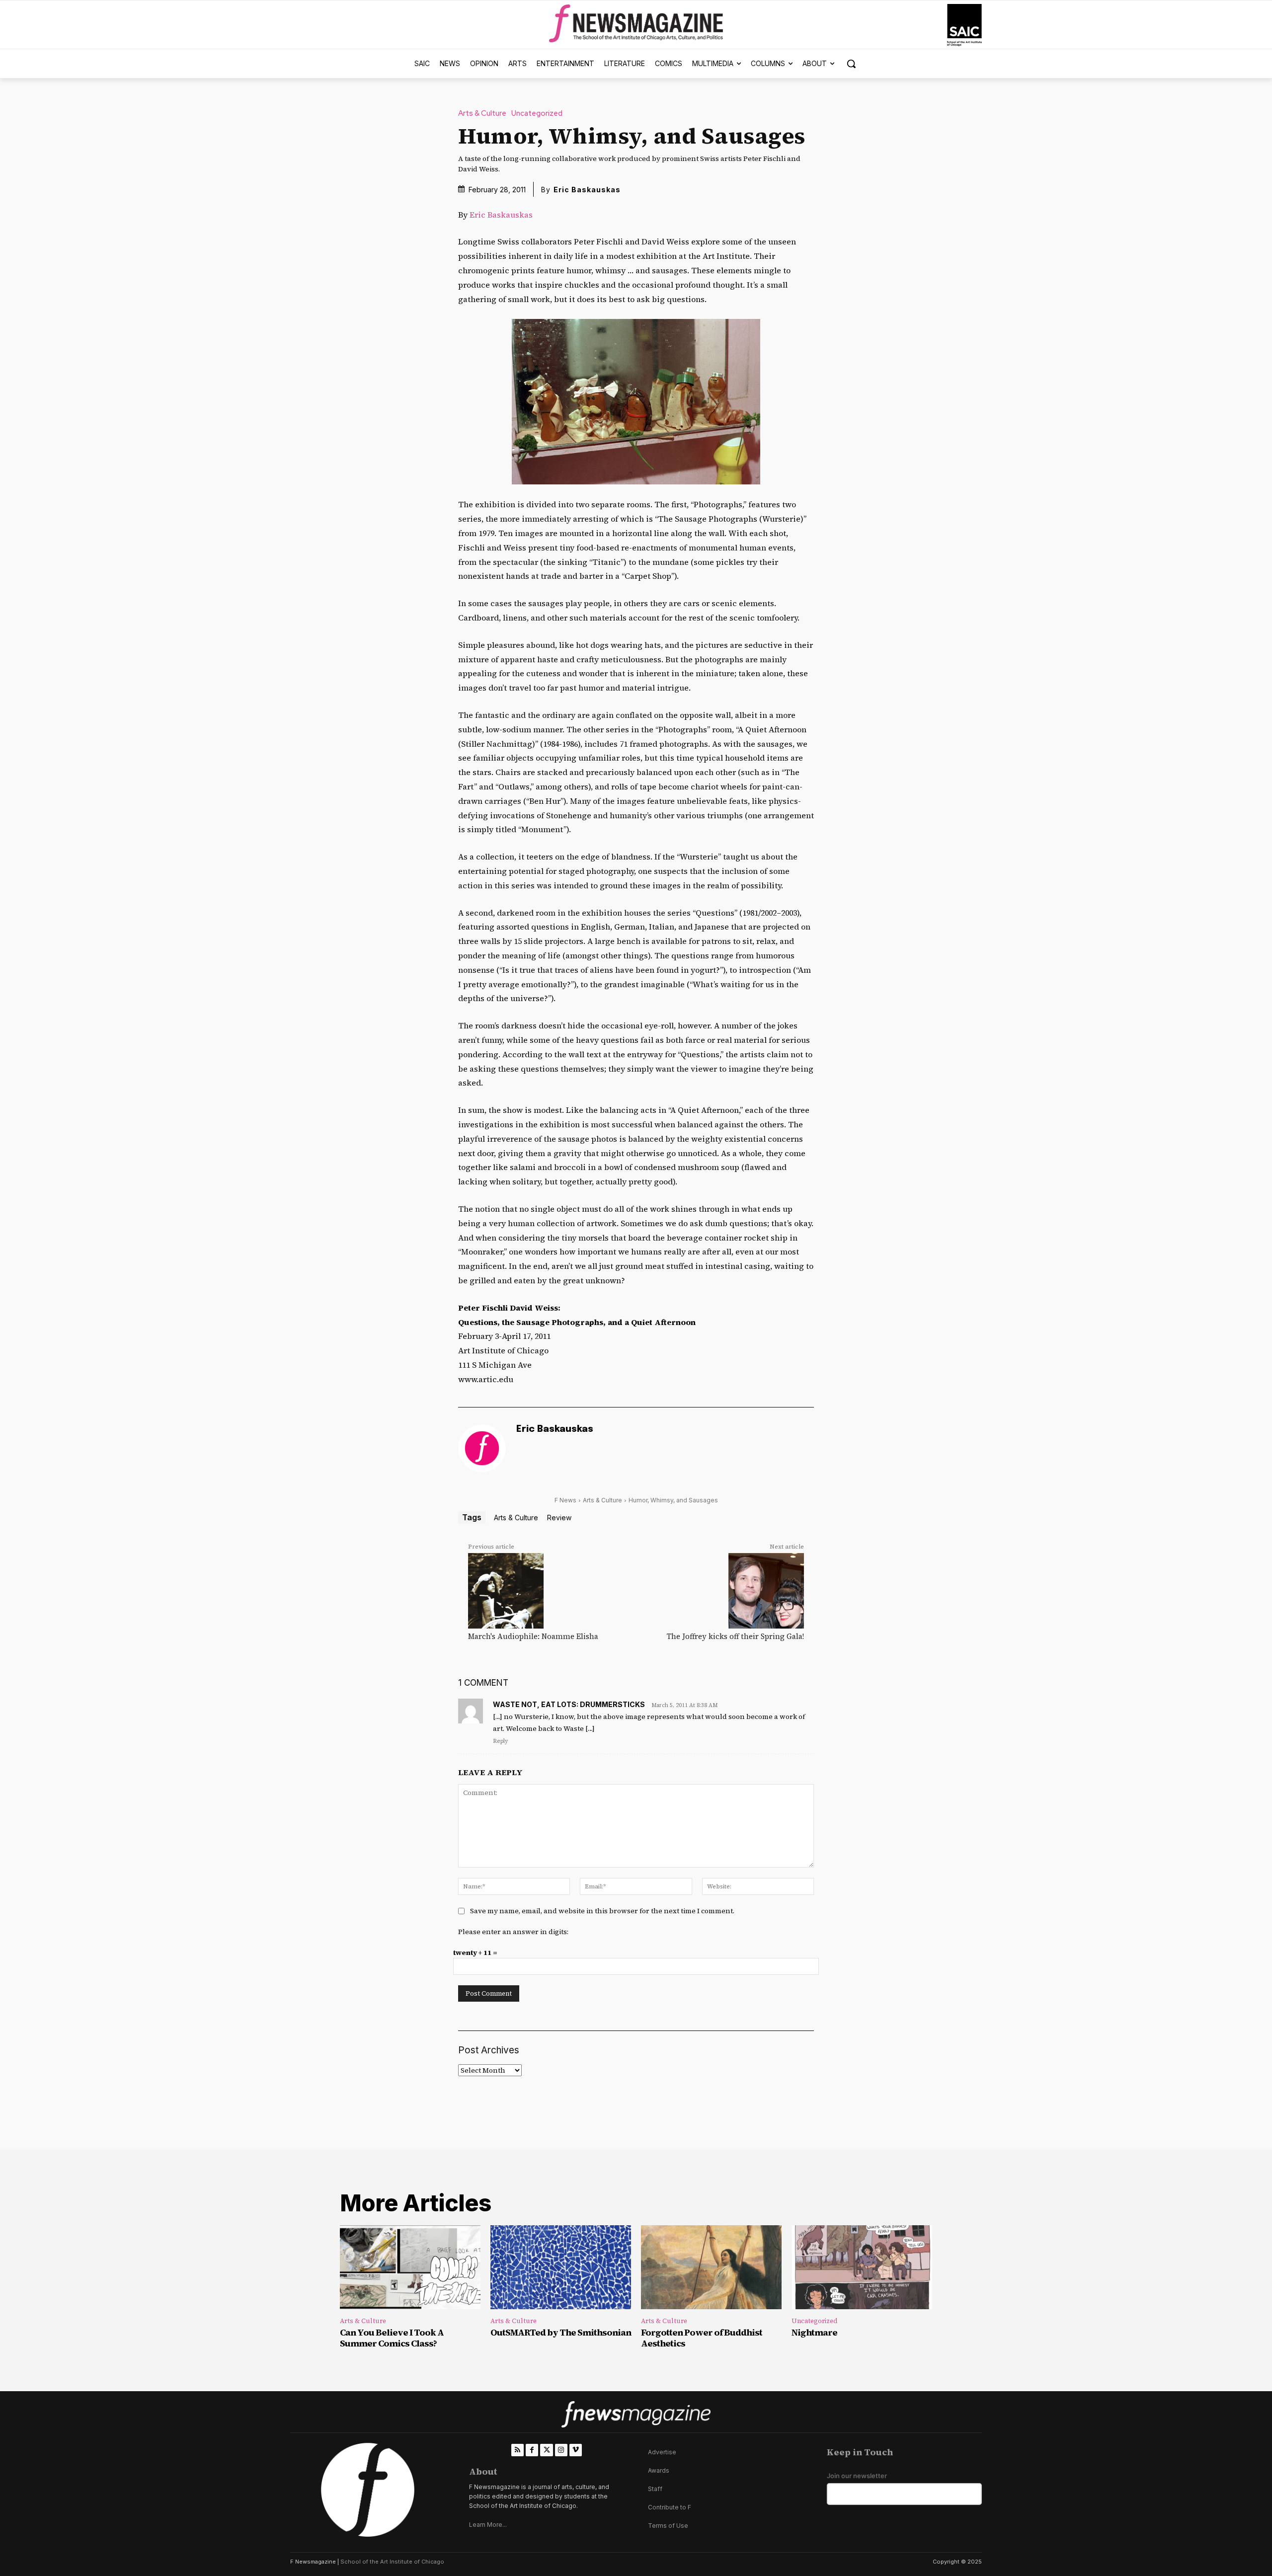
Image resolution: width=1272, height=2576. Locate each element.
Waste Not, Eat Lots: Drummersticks (569, 1704)
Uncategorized (537, 114)
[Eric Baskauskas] (482, 1448)
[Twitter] (546, 2450)
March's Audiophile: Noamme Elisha (533, 1636)
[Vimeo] (576, 2450)
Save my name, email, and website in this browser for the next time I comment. (602, 1911)
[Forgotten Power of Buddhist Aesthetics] (711, 2267)
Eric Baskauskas (587, 190)
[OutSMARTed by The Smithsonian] (561, 2267)
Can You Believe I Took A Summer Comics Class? (392, 2338)
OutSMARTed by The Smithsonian (561, 2332)
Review (559, 1518)
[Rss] (517, 2450)
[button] (851, 64)
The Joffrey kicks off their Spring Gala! (735, 1636)
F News (565, 1500)
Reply (500, 1741)
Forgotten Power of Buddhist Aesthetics (702, 2338)
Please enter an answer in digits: (513, 1932)
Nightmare (814, 2332)
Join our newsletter (857, 2476)
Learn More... (488, 2525)
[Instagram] (561, 2450)
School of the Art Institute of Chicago (392, 2562)
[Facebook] (532, 2450)
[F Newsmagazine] (964, 25)
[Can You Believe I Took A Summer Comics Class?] (410, 2267)
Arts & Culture (482, 114)
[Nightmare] (862, 2267)
